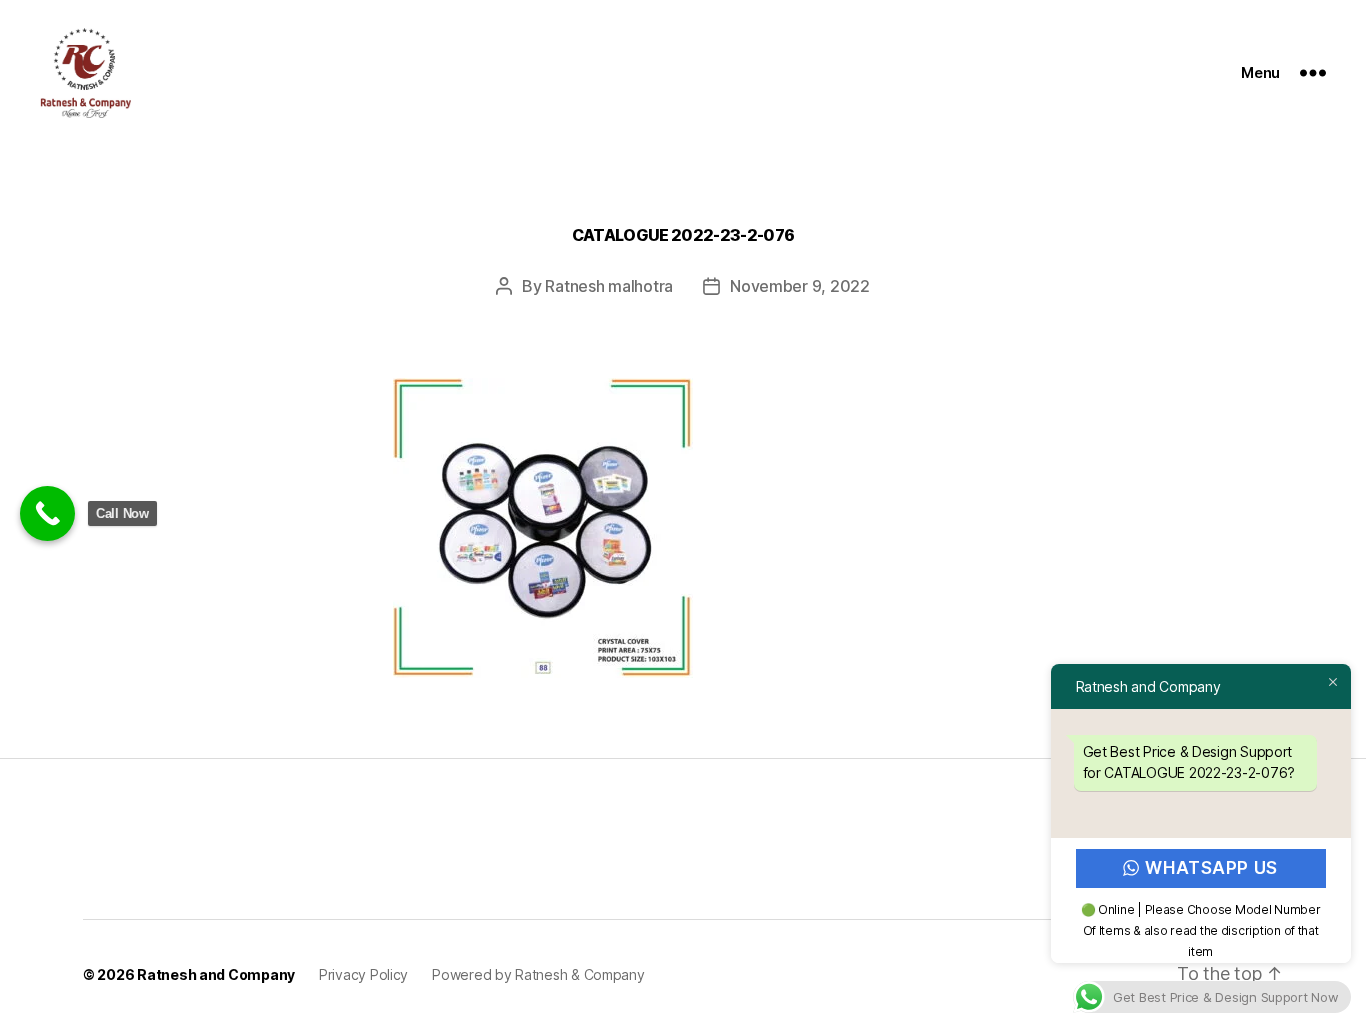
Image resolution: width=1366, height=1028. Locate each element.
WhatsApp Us (1212, 868)
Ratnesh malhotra (609, 286)
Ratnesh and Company (216, 974)
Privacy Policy (363, 974)
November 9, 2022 (800, 286)
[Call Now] (47, 513)
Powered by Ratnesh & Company (538, 974)
